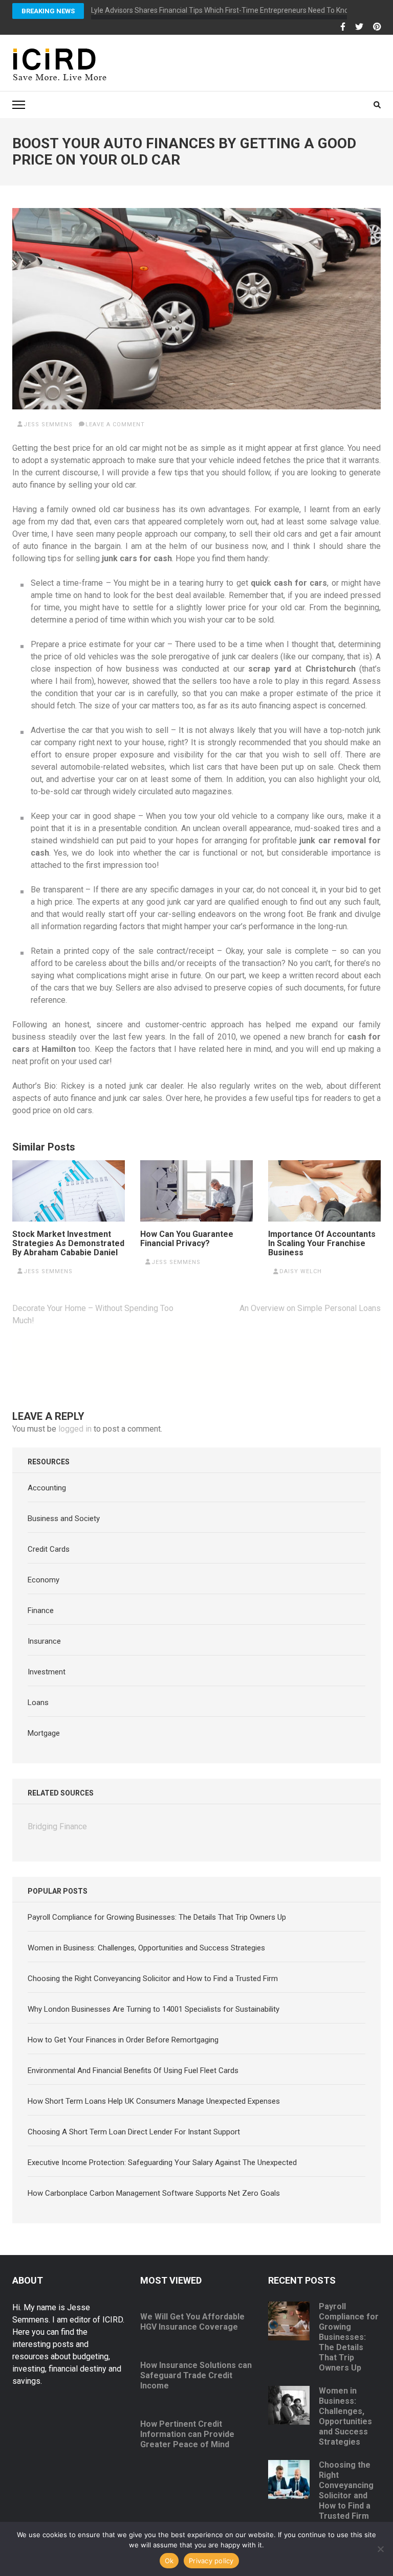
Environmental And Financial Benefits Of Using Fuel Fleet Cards (133, 2071)
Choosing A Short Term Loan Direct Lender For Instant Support (134, 2132)
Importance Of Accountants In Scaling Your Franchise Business (322, 1244)
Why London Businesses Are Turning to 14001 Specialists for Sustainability (154, 2009)
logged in (75, 1429)
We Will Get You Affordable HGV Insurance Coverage (192, 2322)
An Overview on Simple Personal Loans (310, 1308)
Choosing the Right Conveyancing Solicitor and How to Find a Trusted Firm (153, 1979)
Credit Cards (49, 1549)
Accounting (47, 1488)
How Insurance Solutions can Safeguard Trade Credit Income (196, 2375)
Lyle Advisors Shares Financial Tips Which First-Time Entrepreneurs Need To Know (223, 10)
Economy (43, 1580)
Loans (38, 1703)
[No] (380, 2549)
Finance (41, 1611)
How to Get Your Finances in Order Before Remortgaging (123, 2040)
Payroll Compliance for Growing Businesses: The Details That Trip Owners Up (157, 1917)
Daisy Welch (301, 1271)
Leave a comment (115, 424)
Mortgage (44, 1733)
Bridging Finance (57, 1826)
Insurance (44, 1641)
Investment (47, 1672)
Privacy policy (211, 2561)
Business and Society (64, 1519)
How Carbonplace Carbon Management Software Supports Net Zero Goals (154, 2193)
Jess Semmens (48, 424)
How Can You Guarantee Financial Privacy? (187, 1239)
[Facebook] (343, 27)
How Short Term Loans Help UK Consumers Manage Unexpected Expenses (154, 2101)
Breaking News (48, 11)
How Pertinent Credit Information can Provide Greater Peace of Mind (187, 2434)
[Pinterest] (377, 27)
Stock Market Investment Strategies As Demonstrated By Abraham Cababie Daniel (68, 1244)
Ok (169, 2561)
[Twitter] (359, 27)
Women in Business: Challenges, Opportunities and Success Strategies (146, 1948)
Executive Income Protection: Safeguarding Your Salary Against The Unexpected (162, 2163)
